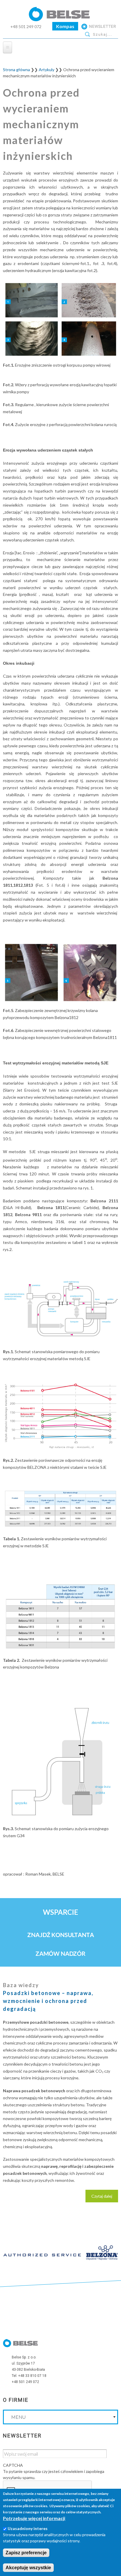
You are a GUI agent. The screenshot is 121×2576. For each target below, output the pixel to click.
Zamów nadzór (61, 1953)
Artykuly (47, 70)
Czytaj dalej (105, 2198)
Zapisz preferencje (26, 2553)
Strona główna (16, 70)
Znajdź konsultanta (61, 1935)
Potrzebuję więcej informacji (34, 2518)
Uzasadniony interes (28, 2528)
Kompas (65, 26)
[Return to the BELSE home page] (60, 19)
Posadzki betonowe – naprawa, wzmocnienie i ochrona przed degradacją (48, 2001)
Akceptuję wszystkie (28, 2568)
